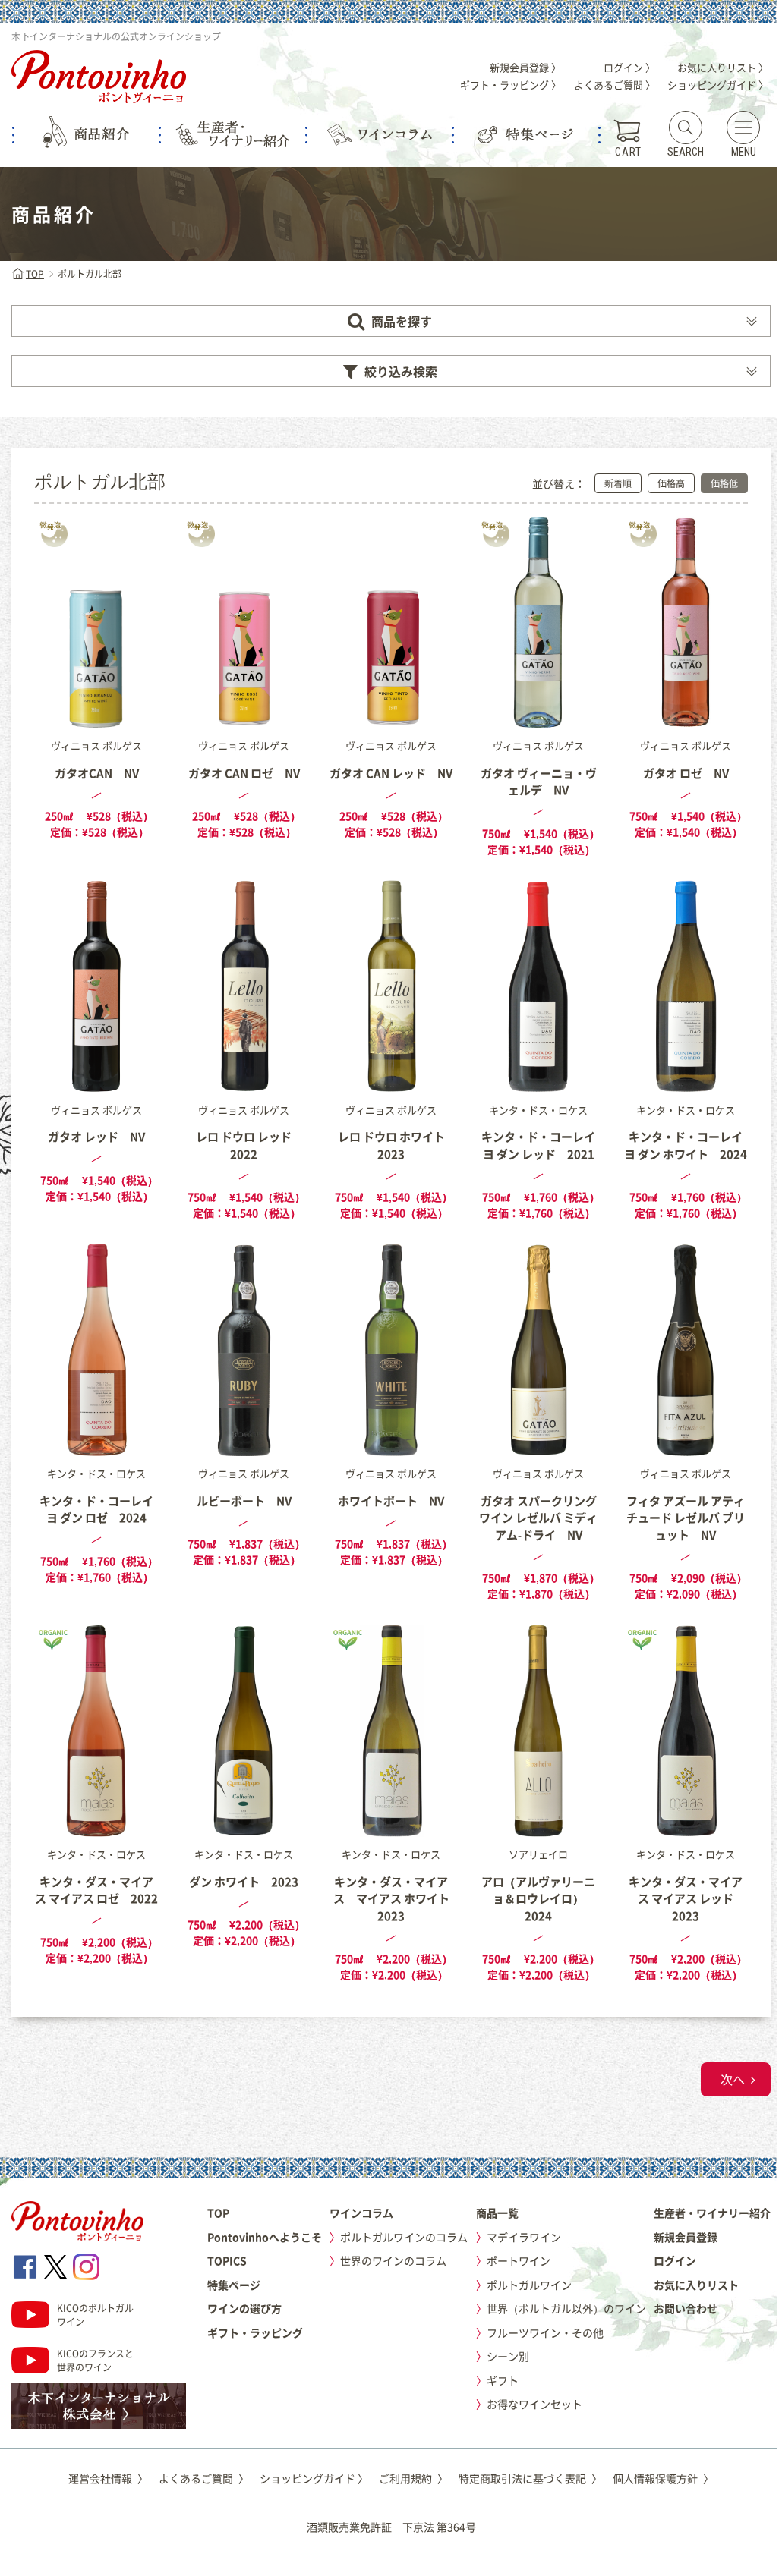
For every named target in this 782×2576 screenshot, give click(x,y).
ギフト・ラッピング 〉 (511, 85)
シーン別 (508, 2356)
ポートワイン (519, 2260)
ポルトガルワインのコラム (404, 2237)
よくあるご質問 (204, 2478)
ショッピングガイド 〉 (718, 85)
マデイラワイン (524, 2237)
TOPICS (227, 2260)
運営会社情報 (108, 2478)
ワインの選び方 (244, 2308)
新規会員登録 (686, 2237)
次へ (733, 2079)
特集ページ (234, 2285)
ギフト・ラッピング (255, 2332)
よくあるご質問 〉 (615, 85)
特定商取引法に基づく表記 (530, 2478)
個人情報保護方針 (663, 2478)
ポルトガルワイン (529, 2285)
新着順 (618, 483)
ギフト (503, 2380)
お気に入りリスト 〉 (723, 67)
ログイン (675, 2260)
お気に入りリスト (696, 2285)
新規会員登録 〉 (525, 67)
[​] (25, 2267)
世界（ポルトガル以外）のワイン (566, 2308)
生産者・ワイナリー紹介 (712, 2213)
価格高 (671, 483)
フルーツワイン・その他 (545, 2332)
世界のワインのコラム (393, 2260)
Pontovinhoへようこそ (265, 2237)
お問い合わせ (686, 2308)
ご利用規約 (413, 2478)
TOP (35, 274)
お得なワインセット (534, 2404)
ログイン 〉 (629, 67)
